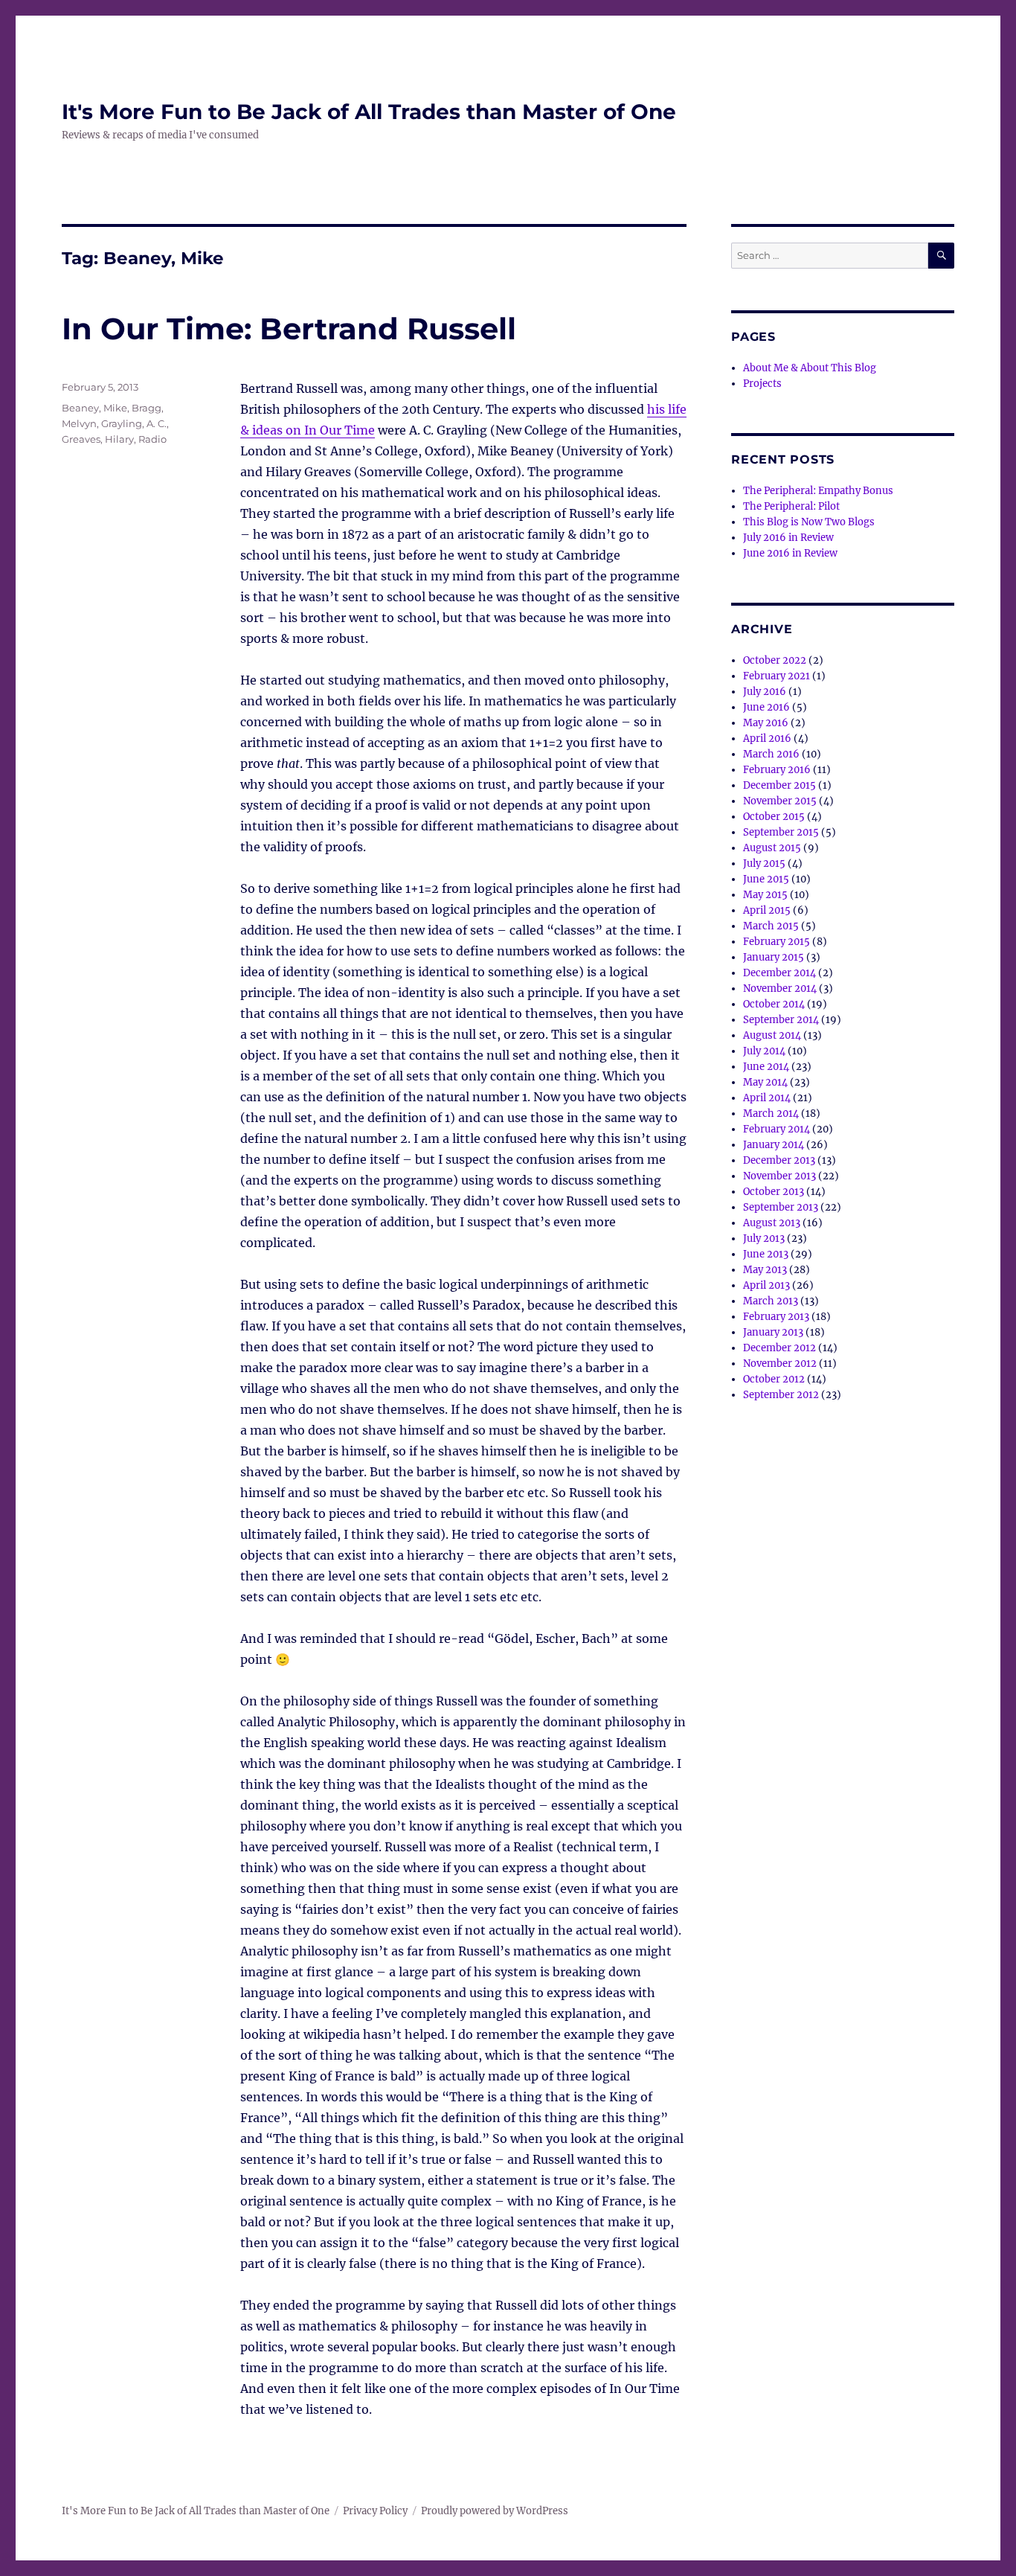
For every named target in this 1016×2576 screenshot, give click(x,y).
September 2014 (781, 1020)
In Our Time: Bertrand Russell (289, 329)
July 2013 (764, 1239)
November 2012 (780, 1364)
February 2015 (777, 942)
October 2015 (774, 817)
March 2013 (771, 1301)
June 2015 (766, 879)
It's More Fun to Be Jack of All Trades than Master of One (369, 112)
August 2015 (772, 848)
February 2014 (777, 1129)
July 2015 (764, 864)
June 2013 (766, 1254)
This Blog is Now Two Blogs (809, 522)
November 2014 (780, 989)
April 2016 (767, 738)
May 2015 (765, 895)
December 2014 (779, 973)
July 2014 (764, 1051)
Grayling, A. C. (134, 423)
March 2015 (771, 926)
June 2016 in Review (790, 553)
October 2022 (775, 660)
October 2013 (774, 1192)
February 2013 (776, 1317)
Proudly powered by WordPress (495, 2511)
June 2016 (766, 707)
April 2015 (767, 910)
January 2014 (774, 1145)
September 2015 (781, 832)
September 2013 (781, 1207)
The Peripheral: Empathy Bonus (818, 491)
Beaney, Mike (94, 408)
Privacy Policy (375, 2511)
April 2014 (767, 1098)
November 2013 (779, 1176)
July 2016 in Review (788, 538)
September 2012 (781, 1395)
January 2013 (773, 1332)
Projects (762, 384)
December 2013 (779, 1160)
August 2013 (772, 1223)
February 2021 (777, 676)
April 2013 (766, 1285)
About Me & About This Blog (810, 368)
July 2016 (765, 692)
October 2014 (774, 1004)
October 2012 (774, 1379)
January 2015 (774, 957)
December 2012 (779, 1348)
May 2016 (766, 723)
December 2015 (779, 785)
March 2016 (771, 754)
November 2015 (780, 801)
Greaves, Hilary (98, 439)
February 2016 (777, 770)
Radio (152, 439)
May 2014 (765, 1082)
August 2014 (772, 1035)
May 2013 (765, 1270)
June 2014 (766, 1067)
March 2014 (771, 1114)
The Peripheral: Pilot (791, 506)
